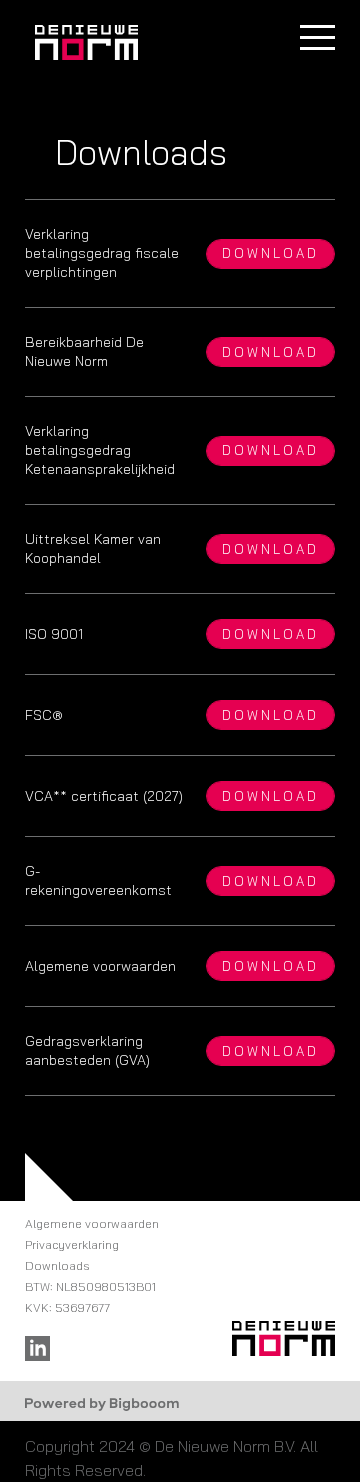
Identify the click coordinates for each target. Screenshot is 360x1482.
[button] (317, 37)
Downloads (57, 1265)
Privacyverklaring (72, 1244)
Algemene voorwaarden (92, 1223)
